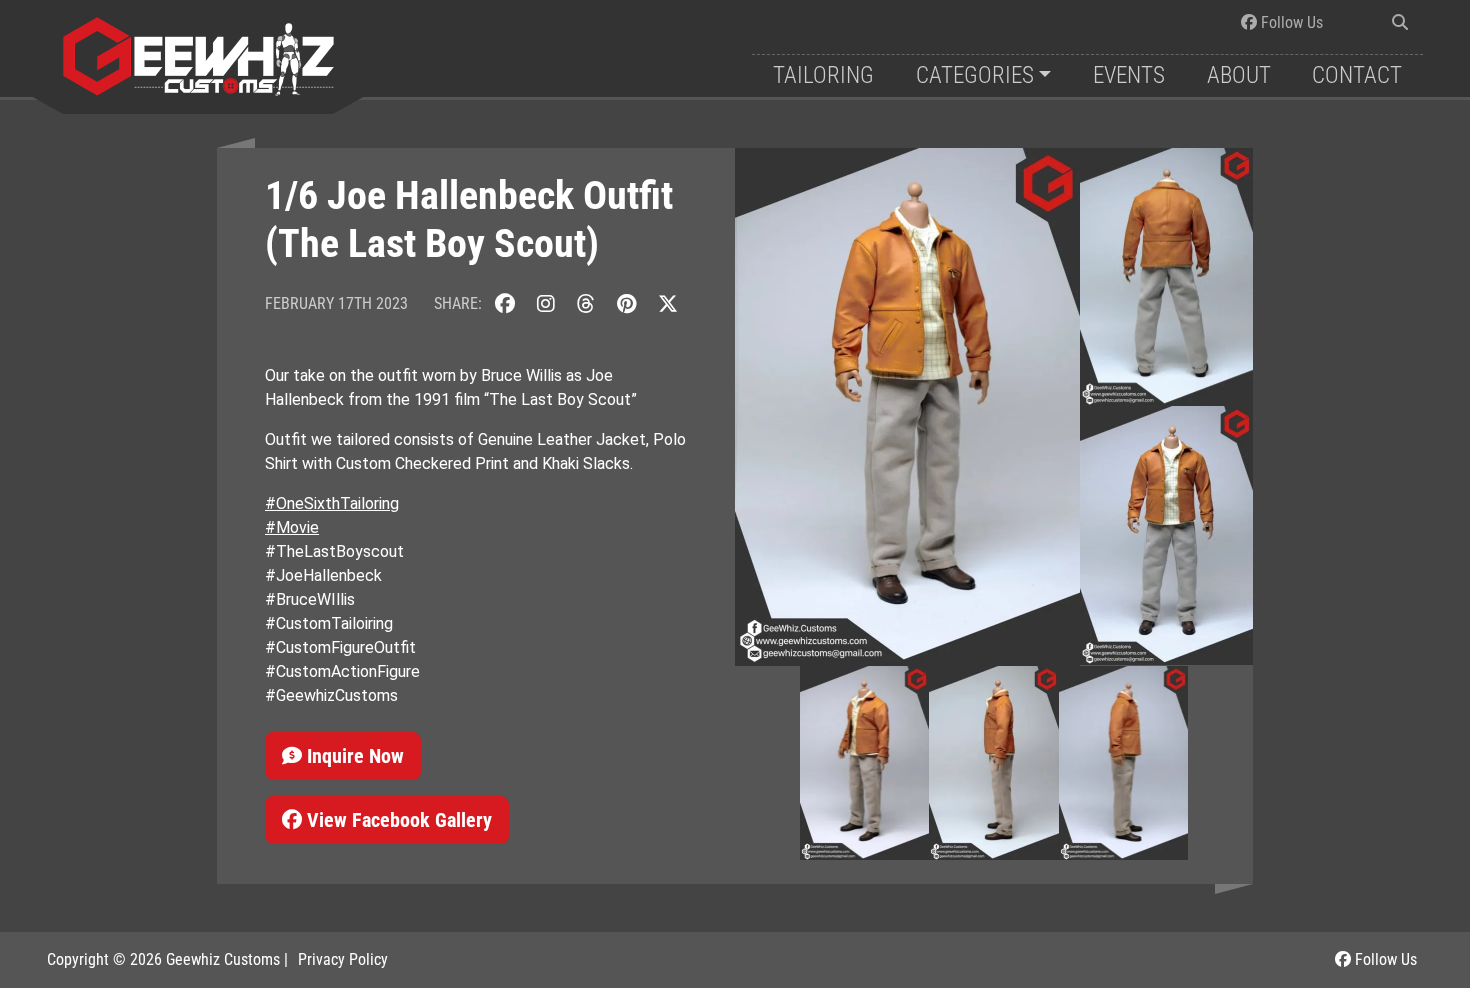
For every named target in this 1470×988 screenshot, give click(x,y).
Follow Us (1290, 22)
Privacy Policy (343, 959)
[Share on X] (668, 303)
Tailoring (823, 75)
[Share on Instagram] (546, 303)
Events (1129, 75)
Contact (1357, 75)
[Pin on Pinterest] (626, 303)
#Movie (292, 527)
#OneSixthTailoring (332, 503)
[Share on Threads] (586, 303)
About (1239, 75)
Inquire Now (353, 756)
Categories (975, 75)
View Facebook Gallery (397, 820)
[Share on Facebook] (505, 303)
